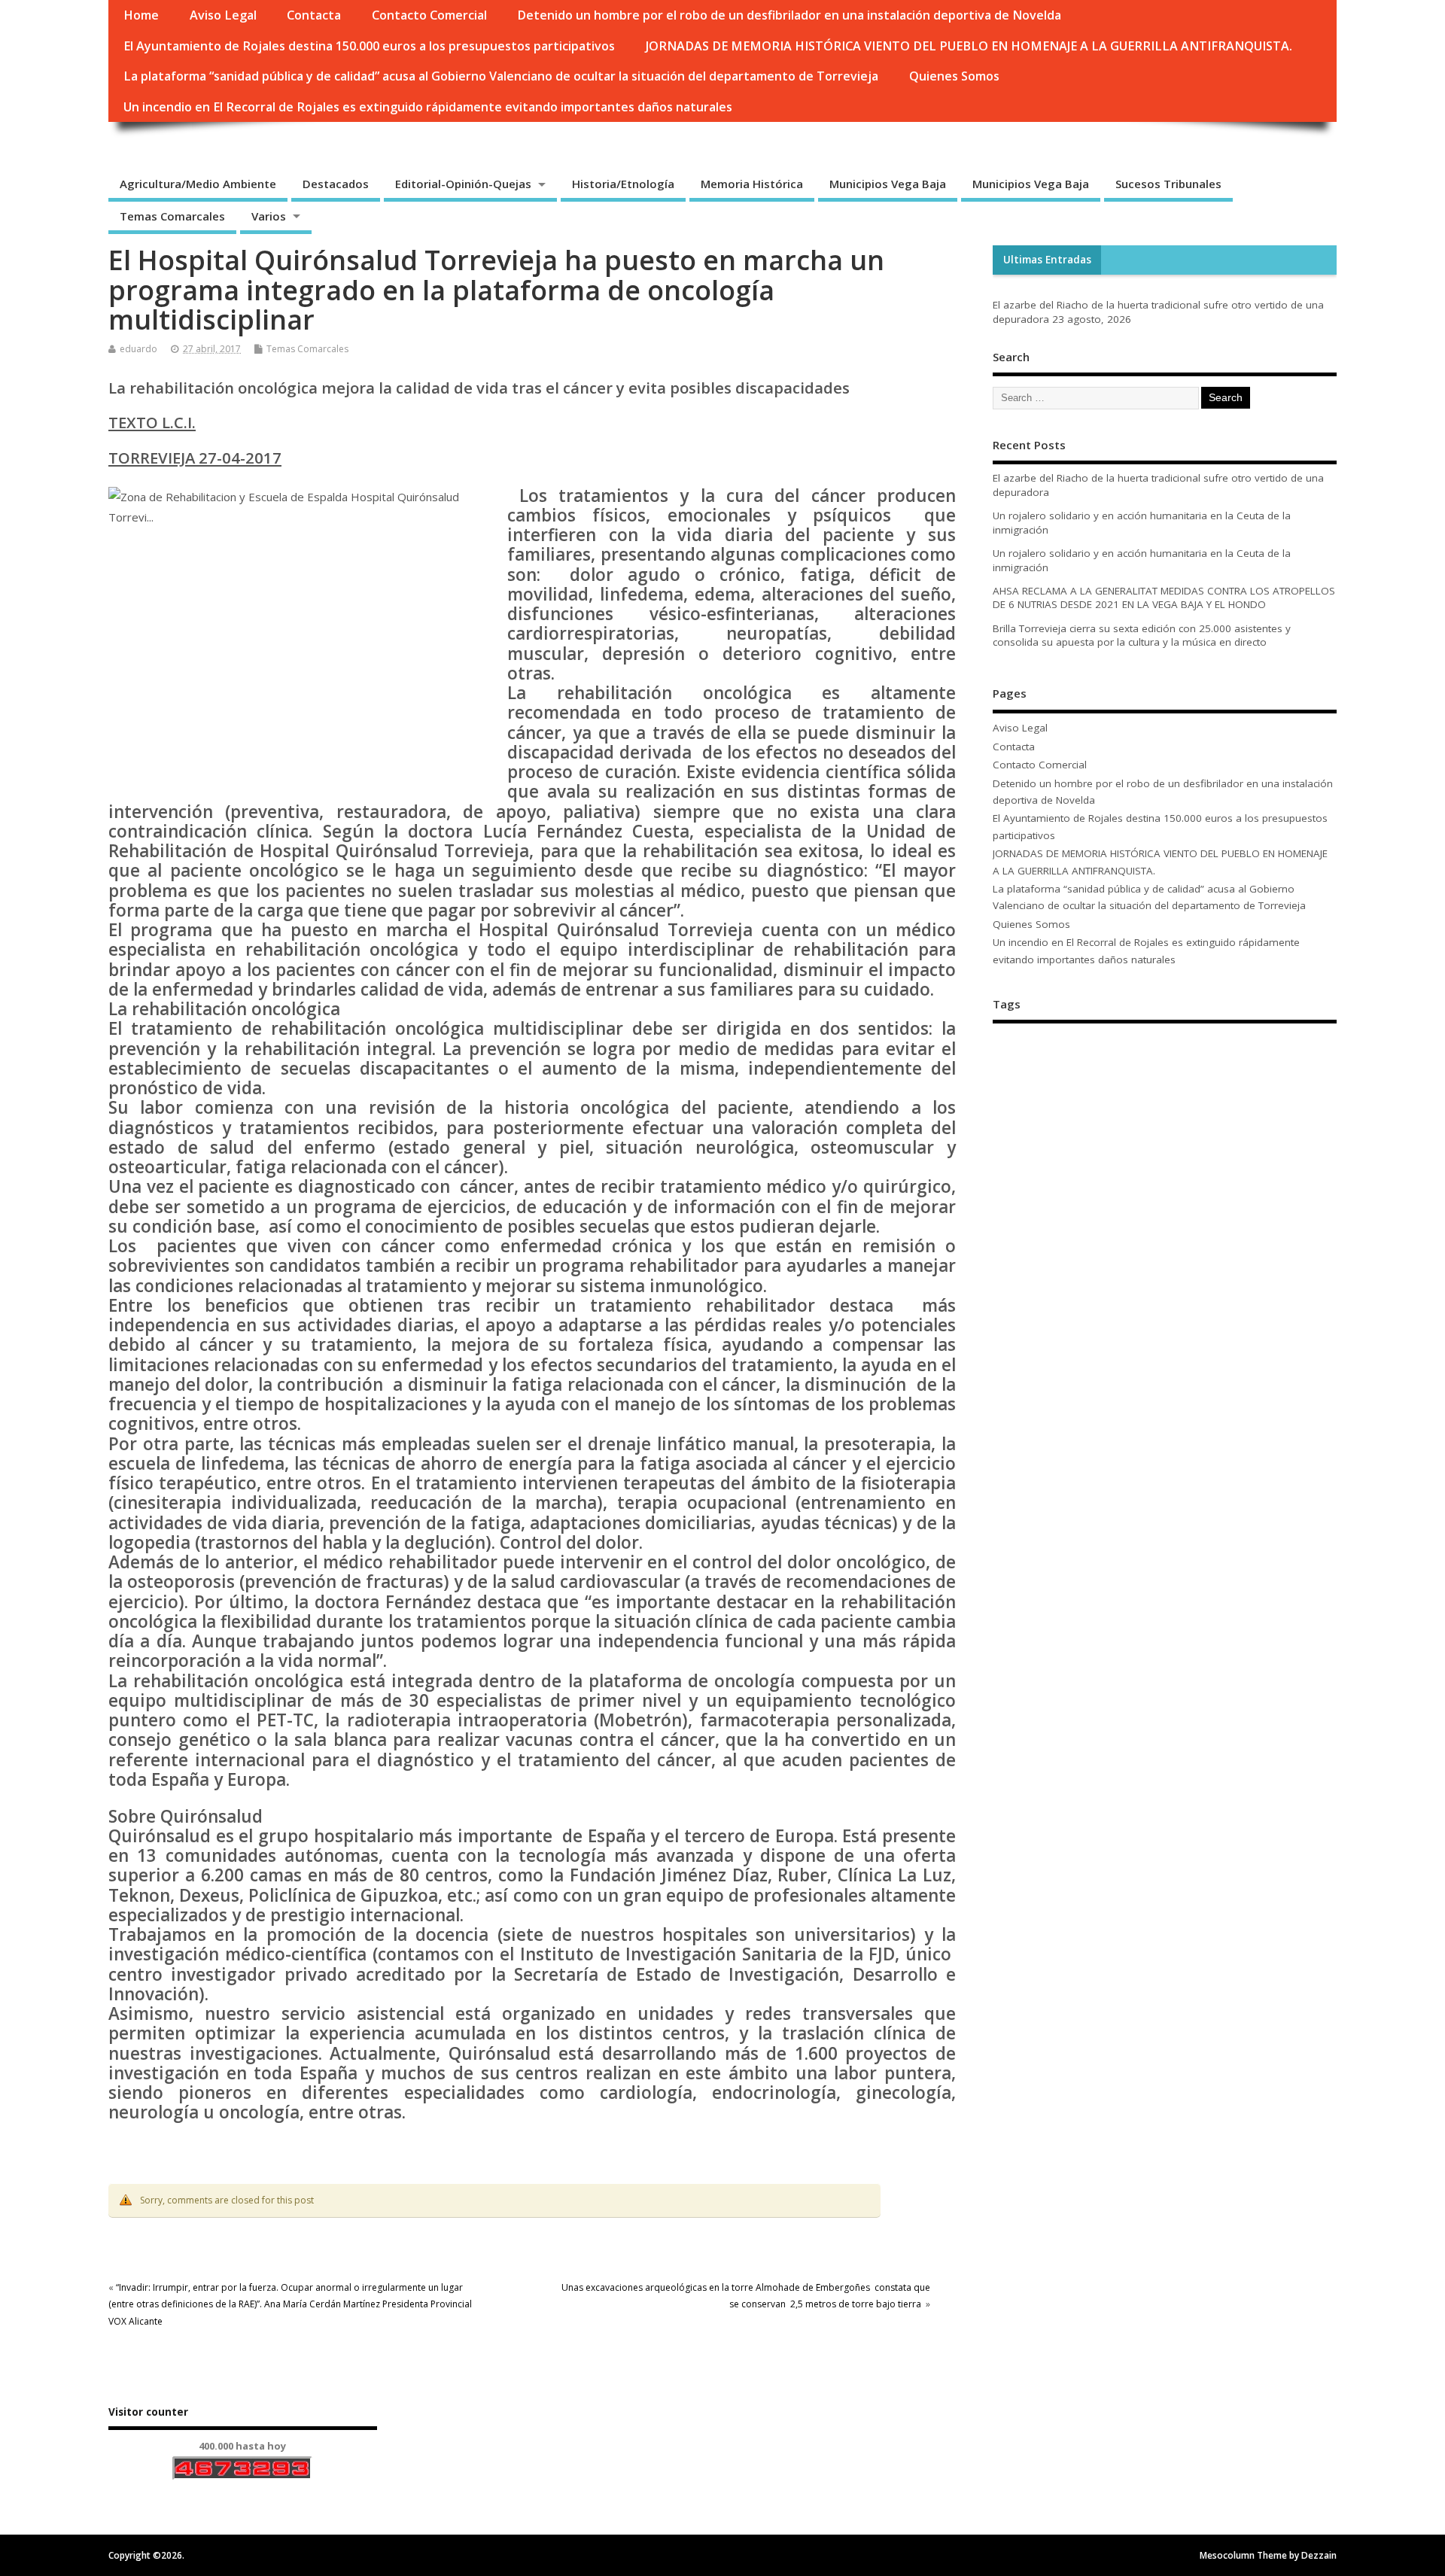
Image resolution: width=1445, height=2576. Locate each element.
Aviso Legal (223, 15)
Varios (269, 216)
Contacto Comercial (429, 15)
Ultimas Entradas (1047, 260)
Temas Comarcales (172, 216)
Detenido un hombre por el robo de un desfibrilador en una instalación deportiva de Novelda (789, 15)
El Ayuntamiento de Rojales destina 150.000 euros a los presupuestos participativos (369, 46)
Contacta (314, 15)
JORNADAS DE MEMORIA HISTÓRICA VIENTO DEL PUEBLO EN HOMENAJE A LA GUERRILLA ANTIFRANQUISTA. (969, 46)
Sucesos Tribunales (1168, 184)
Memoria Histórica (752, 184)
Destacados (336, 184)
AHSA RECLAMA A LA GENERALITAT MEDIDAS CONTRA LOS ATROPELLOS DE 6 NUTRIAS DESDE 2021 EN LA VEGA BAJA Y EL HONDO (1164, 598)
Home (141, 15)
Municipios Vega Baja (888, 184)
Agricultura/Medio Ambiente (198, 184)
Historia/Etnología (623, 184)
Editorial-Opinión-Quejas (463, 184)
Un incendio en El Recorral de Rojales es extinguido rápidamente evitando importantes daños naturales (428, 107)
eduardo (138, 349)
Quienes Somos (954, 76)
